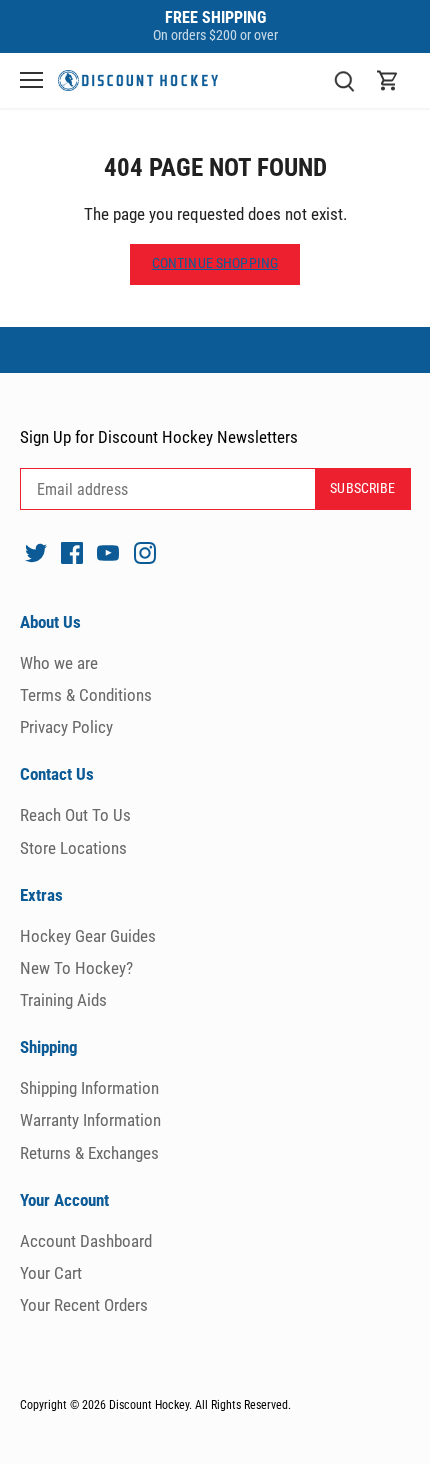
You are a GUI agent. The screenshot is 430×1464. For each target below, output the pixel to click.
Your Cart (51, 1273)
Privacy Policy (66, 727)
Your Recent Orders (84, 1305)
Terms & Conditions (86, 695)
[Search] (344, 80)
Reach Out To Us (75, 815)
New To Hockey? (76, 968)
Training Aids (63, 1000)
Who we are (59, 663)
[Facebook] (72, 552)
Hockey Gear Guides (88, 936)
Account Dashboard (86, 1241)
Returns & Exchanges (89, 1153)
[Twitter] (36, 552)
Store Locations (73, 848)
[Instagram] (145, 552)
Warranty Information (90, 1120)
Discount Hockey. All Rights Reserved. (200, 1405)
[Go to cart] (388, 80)
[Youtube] (108, 552)
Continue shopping (215, 263)
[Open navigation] (31, 80)
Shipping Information (89, 1088)
